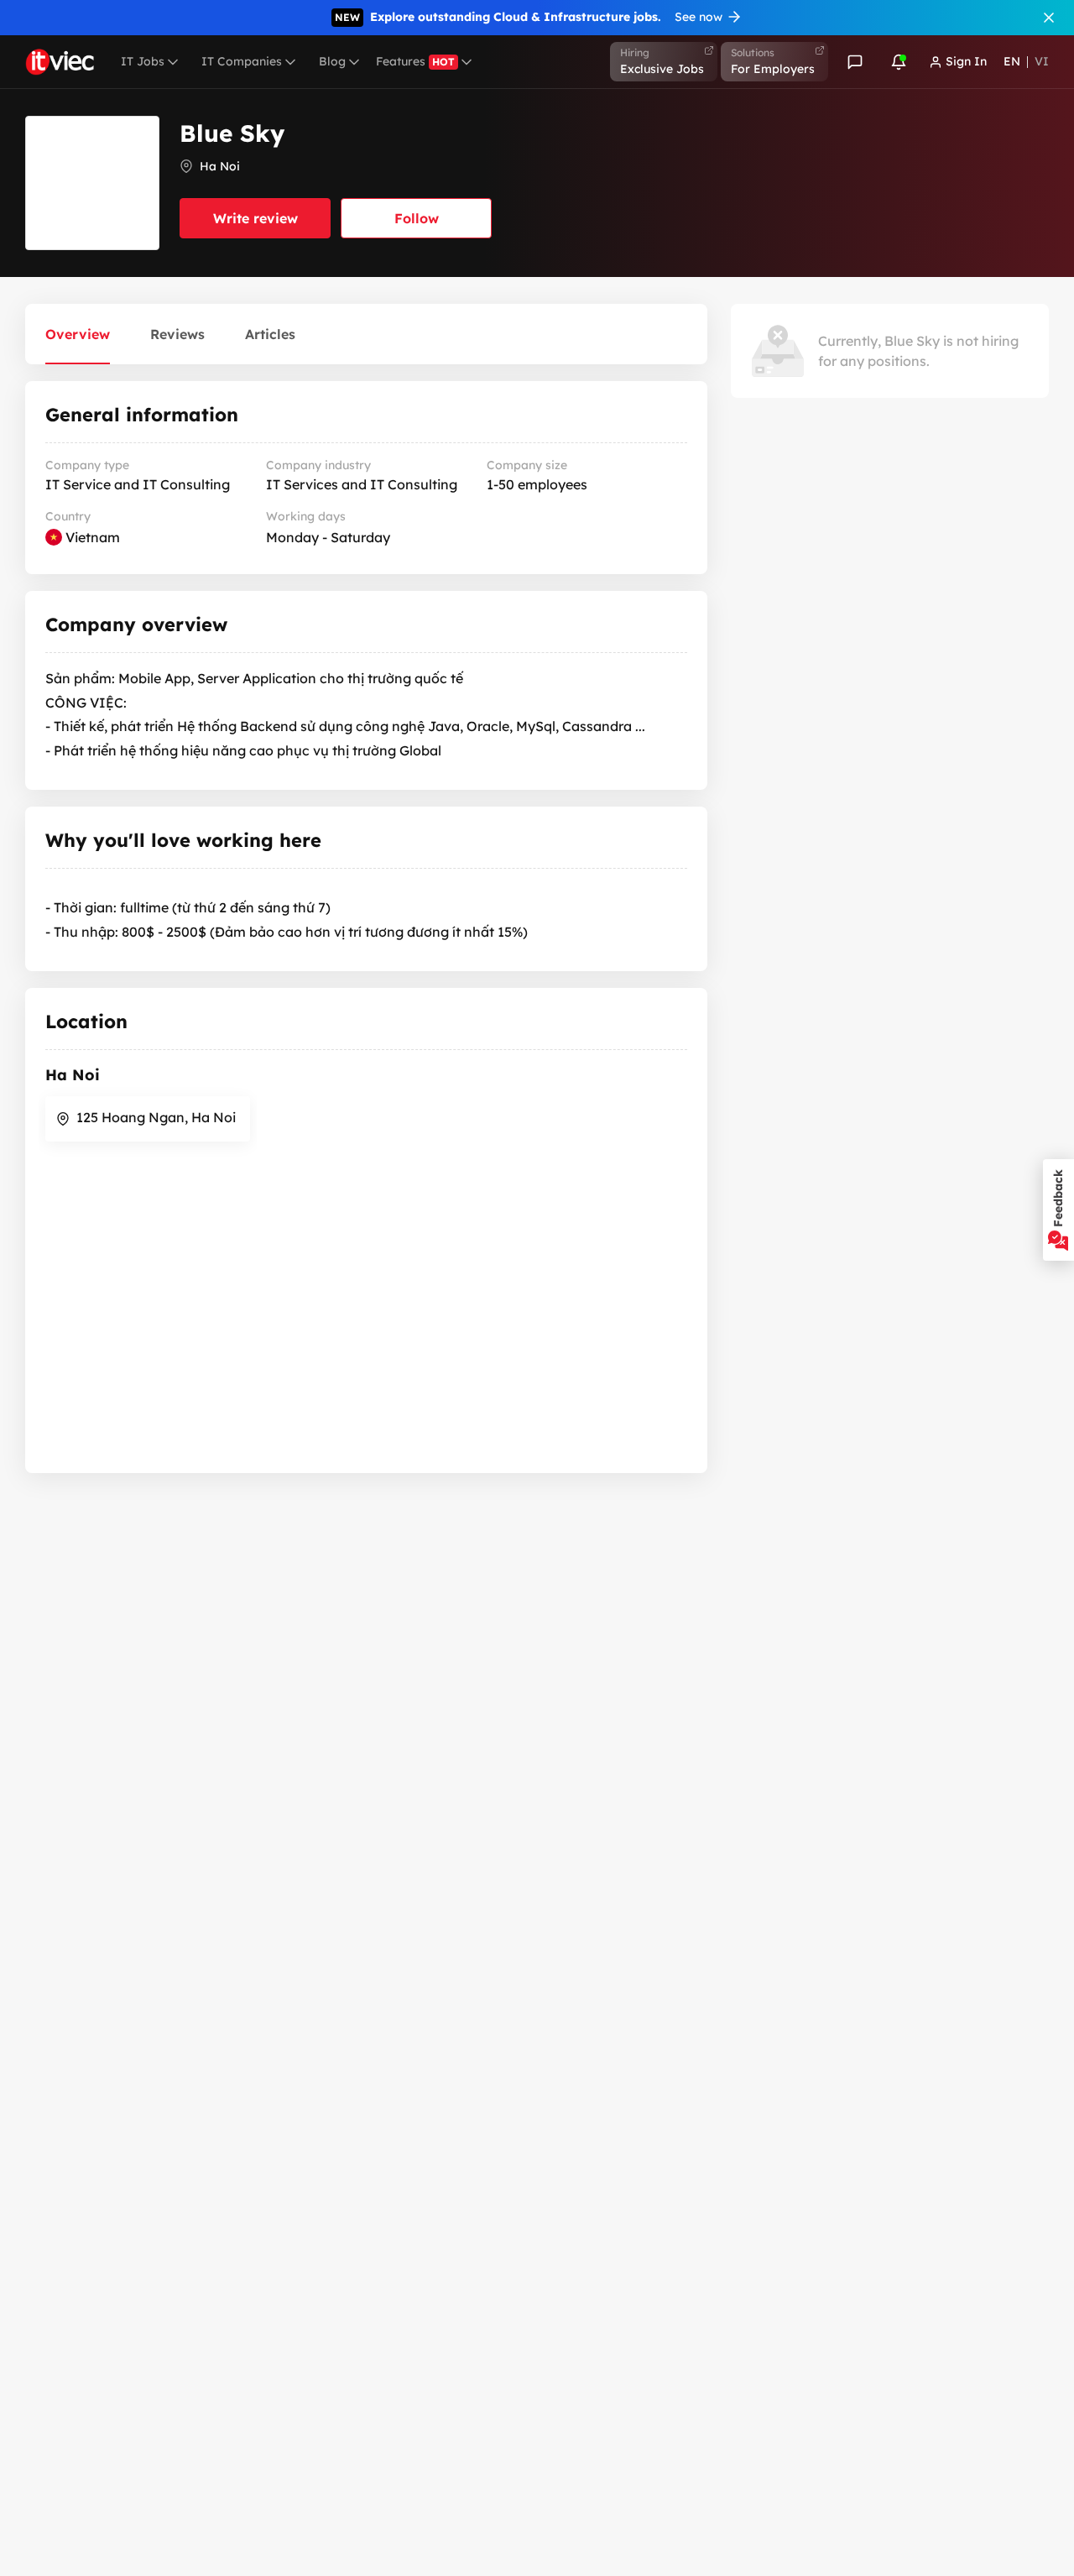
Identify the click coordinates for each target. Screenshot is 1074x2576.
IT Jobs (143, 61)
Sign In (966, 61)
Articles (270, 334)
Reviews (177, 334)
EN (1012, 61)
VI (1042, 61)
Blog (332, 61)
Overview (78, 334)
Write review (255, 218)
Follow (417, 218)
